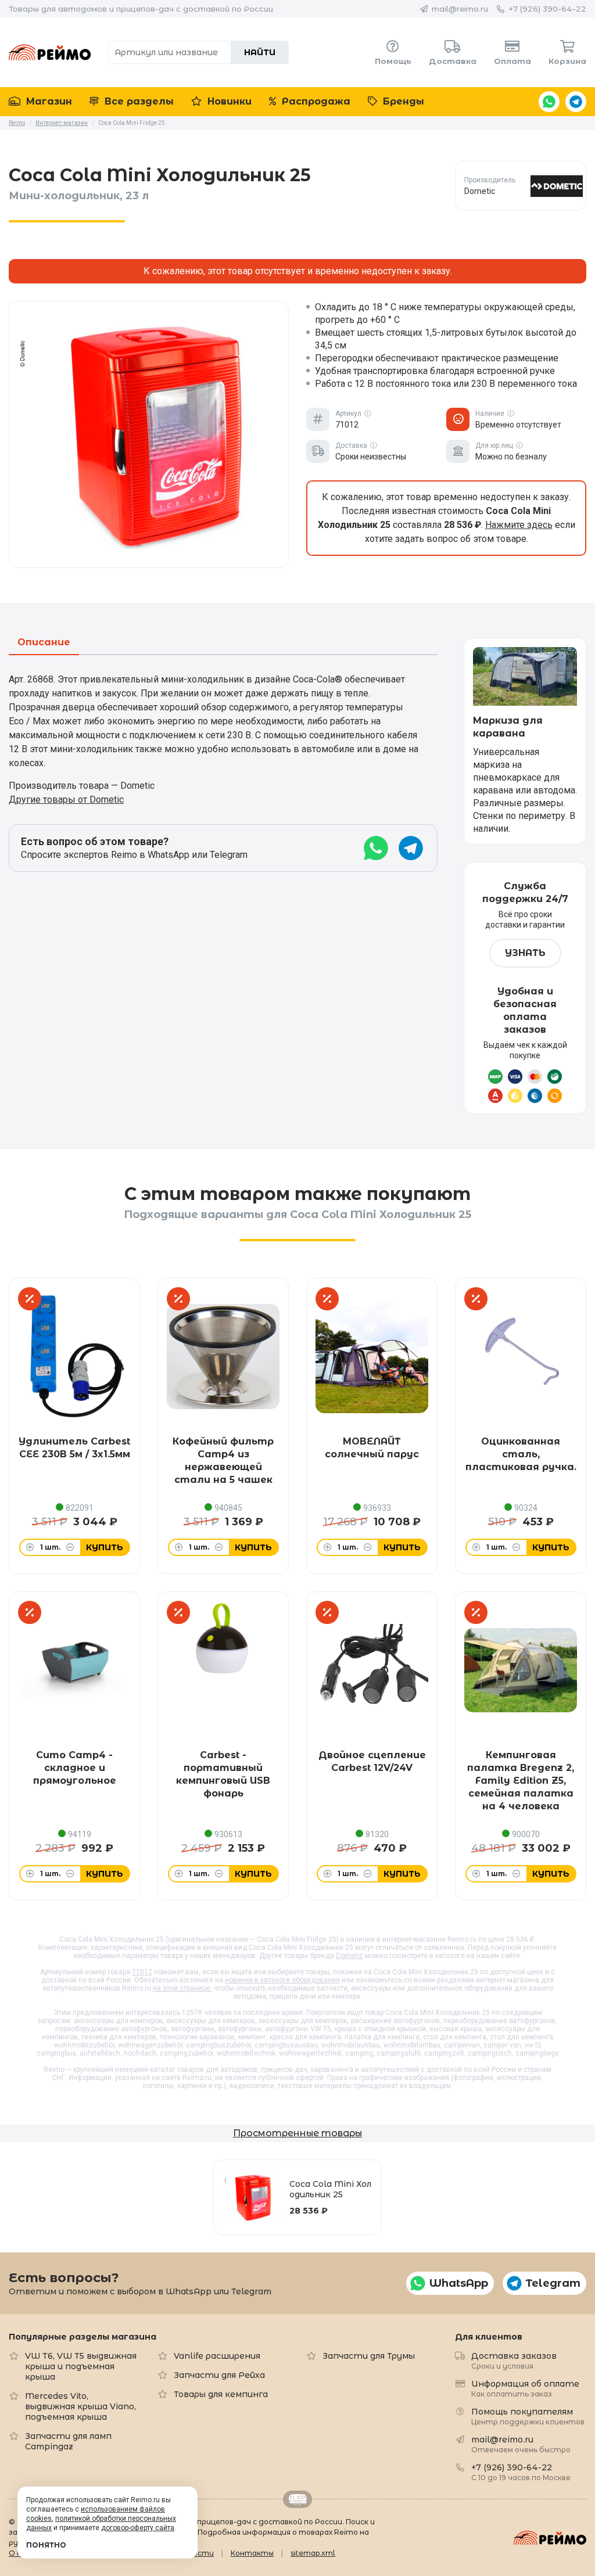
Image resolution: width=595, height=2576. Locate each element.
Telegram (576, 102)
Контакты (252, 2553)
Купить (105, 1547)
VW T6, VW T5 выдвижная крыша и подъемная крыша (81, 2366)
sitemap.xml (313, 2553)
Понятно (46, 2545)
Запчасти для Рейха (219, 2375)
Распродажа (315, 101)
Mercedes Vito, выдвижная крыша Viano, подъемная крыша (80, 2406)
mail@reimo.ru (460, 9)
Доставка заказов (514, 2360)
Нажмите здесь (519, 525)
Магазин (48, 101)
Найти (260, 52)
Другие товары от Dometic (66, 800)
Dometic (350, 1956)
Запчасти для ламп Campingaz (68, 2441)
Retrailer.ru (297, 2499)
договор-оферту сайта (138, 2528)
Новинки (228, 101)
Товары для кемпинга (221, 2394)
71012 (142, 1972)
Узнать (525, 953)
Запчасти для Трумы (369, 2356)
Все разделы (138, 101)
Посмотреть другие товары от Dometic (521, 186)
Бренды (402, 101)
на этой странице (182, 1988)
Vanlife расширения (217, 2356)
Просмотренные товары (297, 2133)
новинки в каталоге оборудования (282, 1980)
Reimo (50, 52)
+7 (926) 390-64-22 (547, 9)
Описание (44, 643)
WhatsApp (549, 102)
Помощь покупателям (528, 2416)
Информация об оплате (525, 2388)
